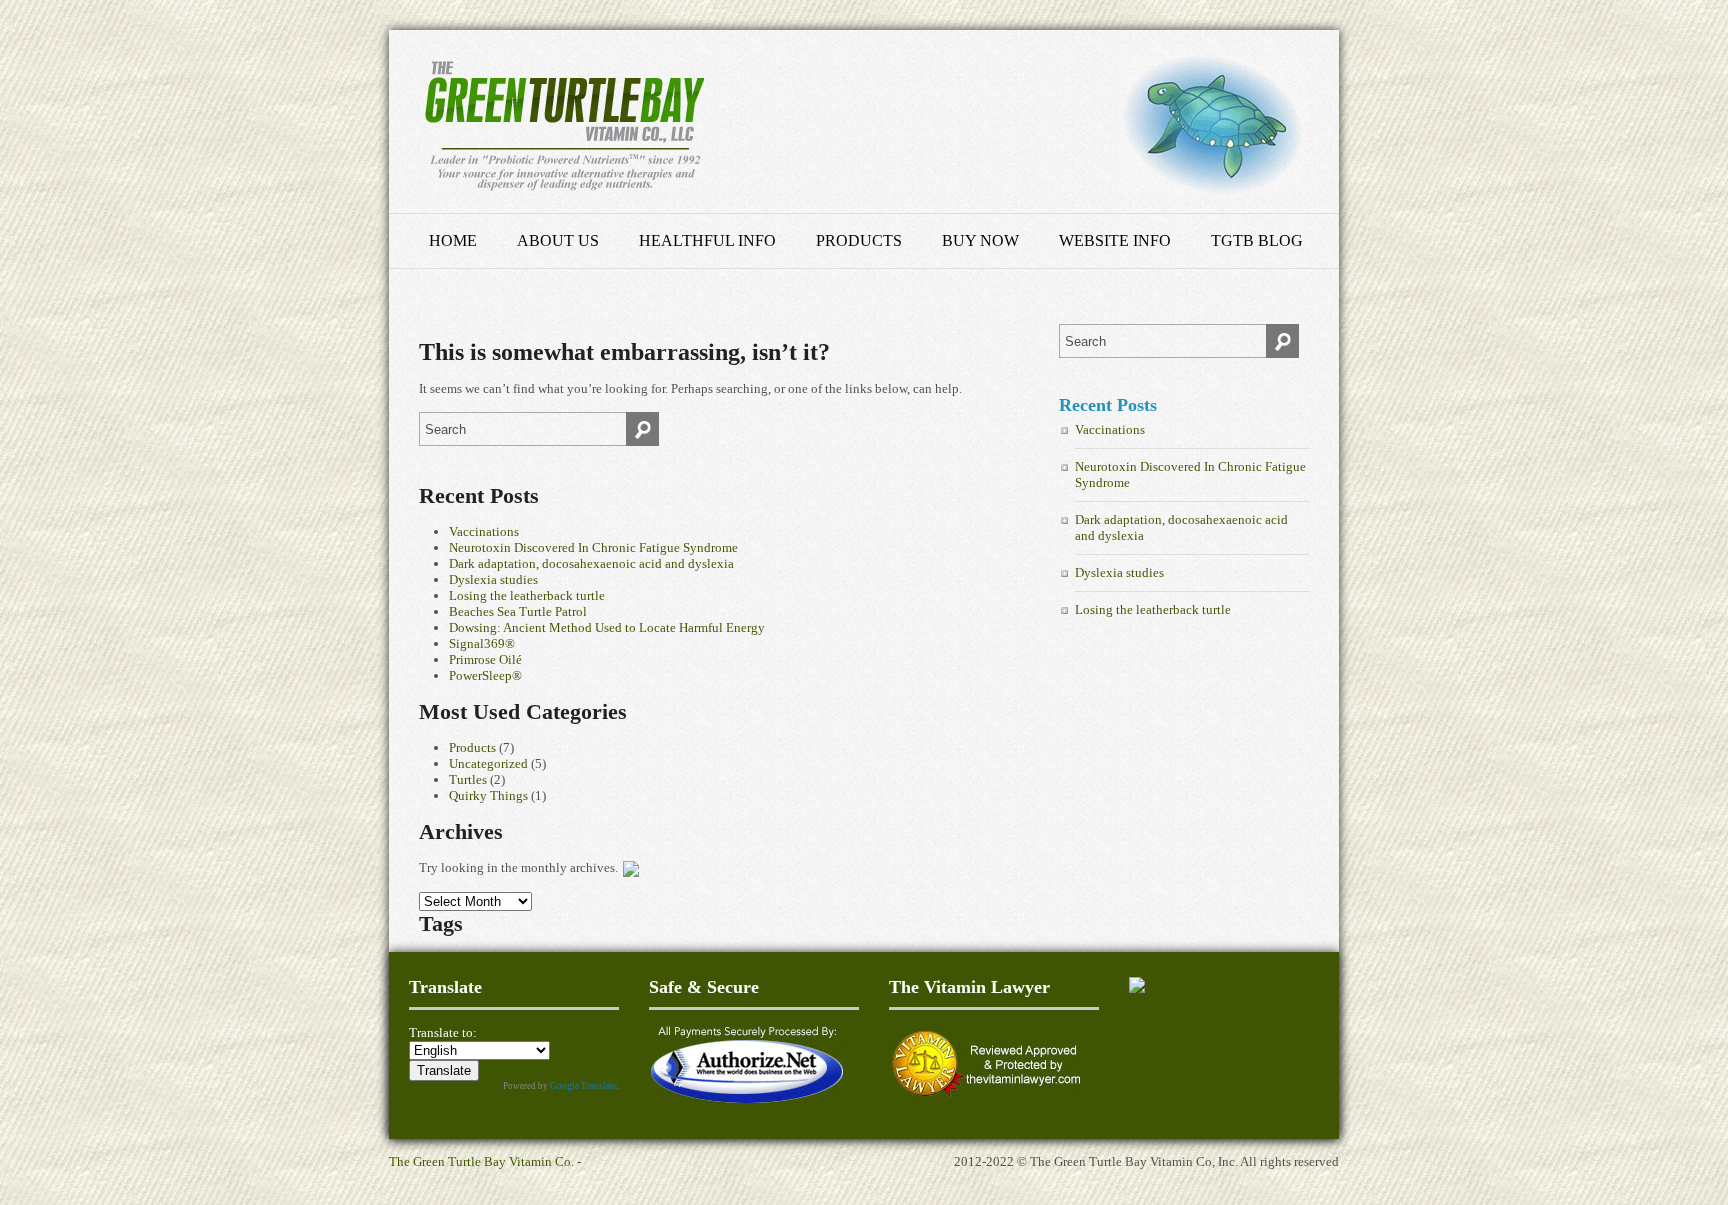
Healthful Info (707, 240)
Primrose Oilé (485, 659)
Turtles (468, 779)
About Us (558, 240)
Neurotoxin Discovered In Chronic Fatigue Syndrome (593, 547)
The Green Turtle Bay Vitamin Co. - (485, 1161)
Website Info (1115, 240)
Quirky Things (488, 795)
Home (453, 240)
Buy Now (980, 240)
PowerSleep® (485, 675)
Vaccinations (484, 531)
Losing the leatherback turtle (527, 595)
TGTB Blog (1257, 240)
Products (859, 240)
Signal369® (482, 643)
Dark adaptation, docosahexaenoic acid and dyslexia (591, 563)
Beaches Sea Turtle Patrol (518, 611)
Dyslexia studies (493, 579)
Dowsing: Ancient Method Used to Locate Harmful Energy (607, 627)
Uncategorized (488, 763)
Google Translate (583, 1086)
